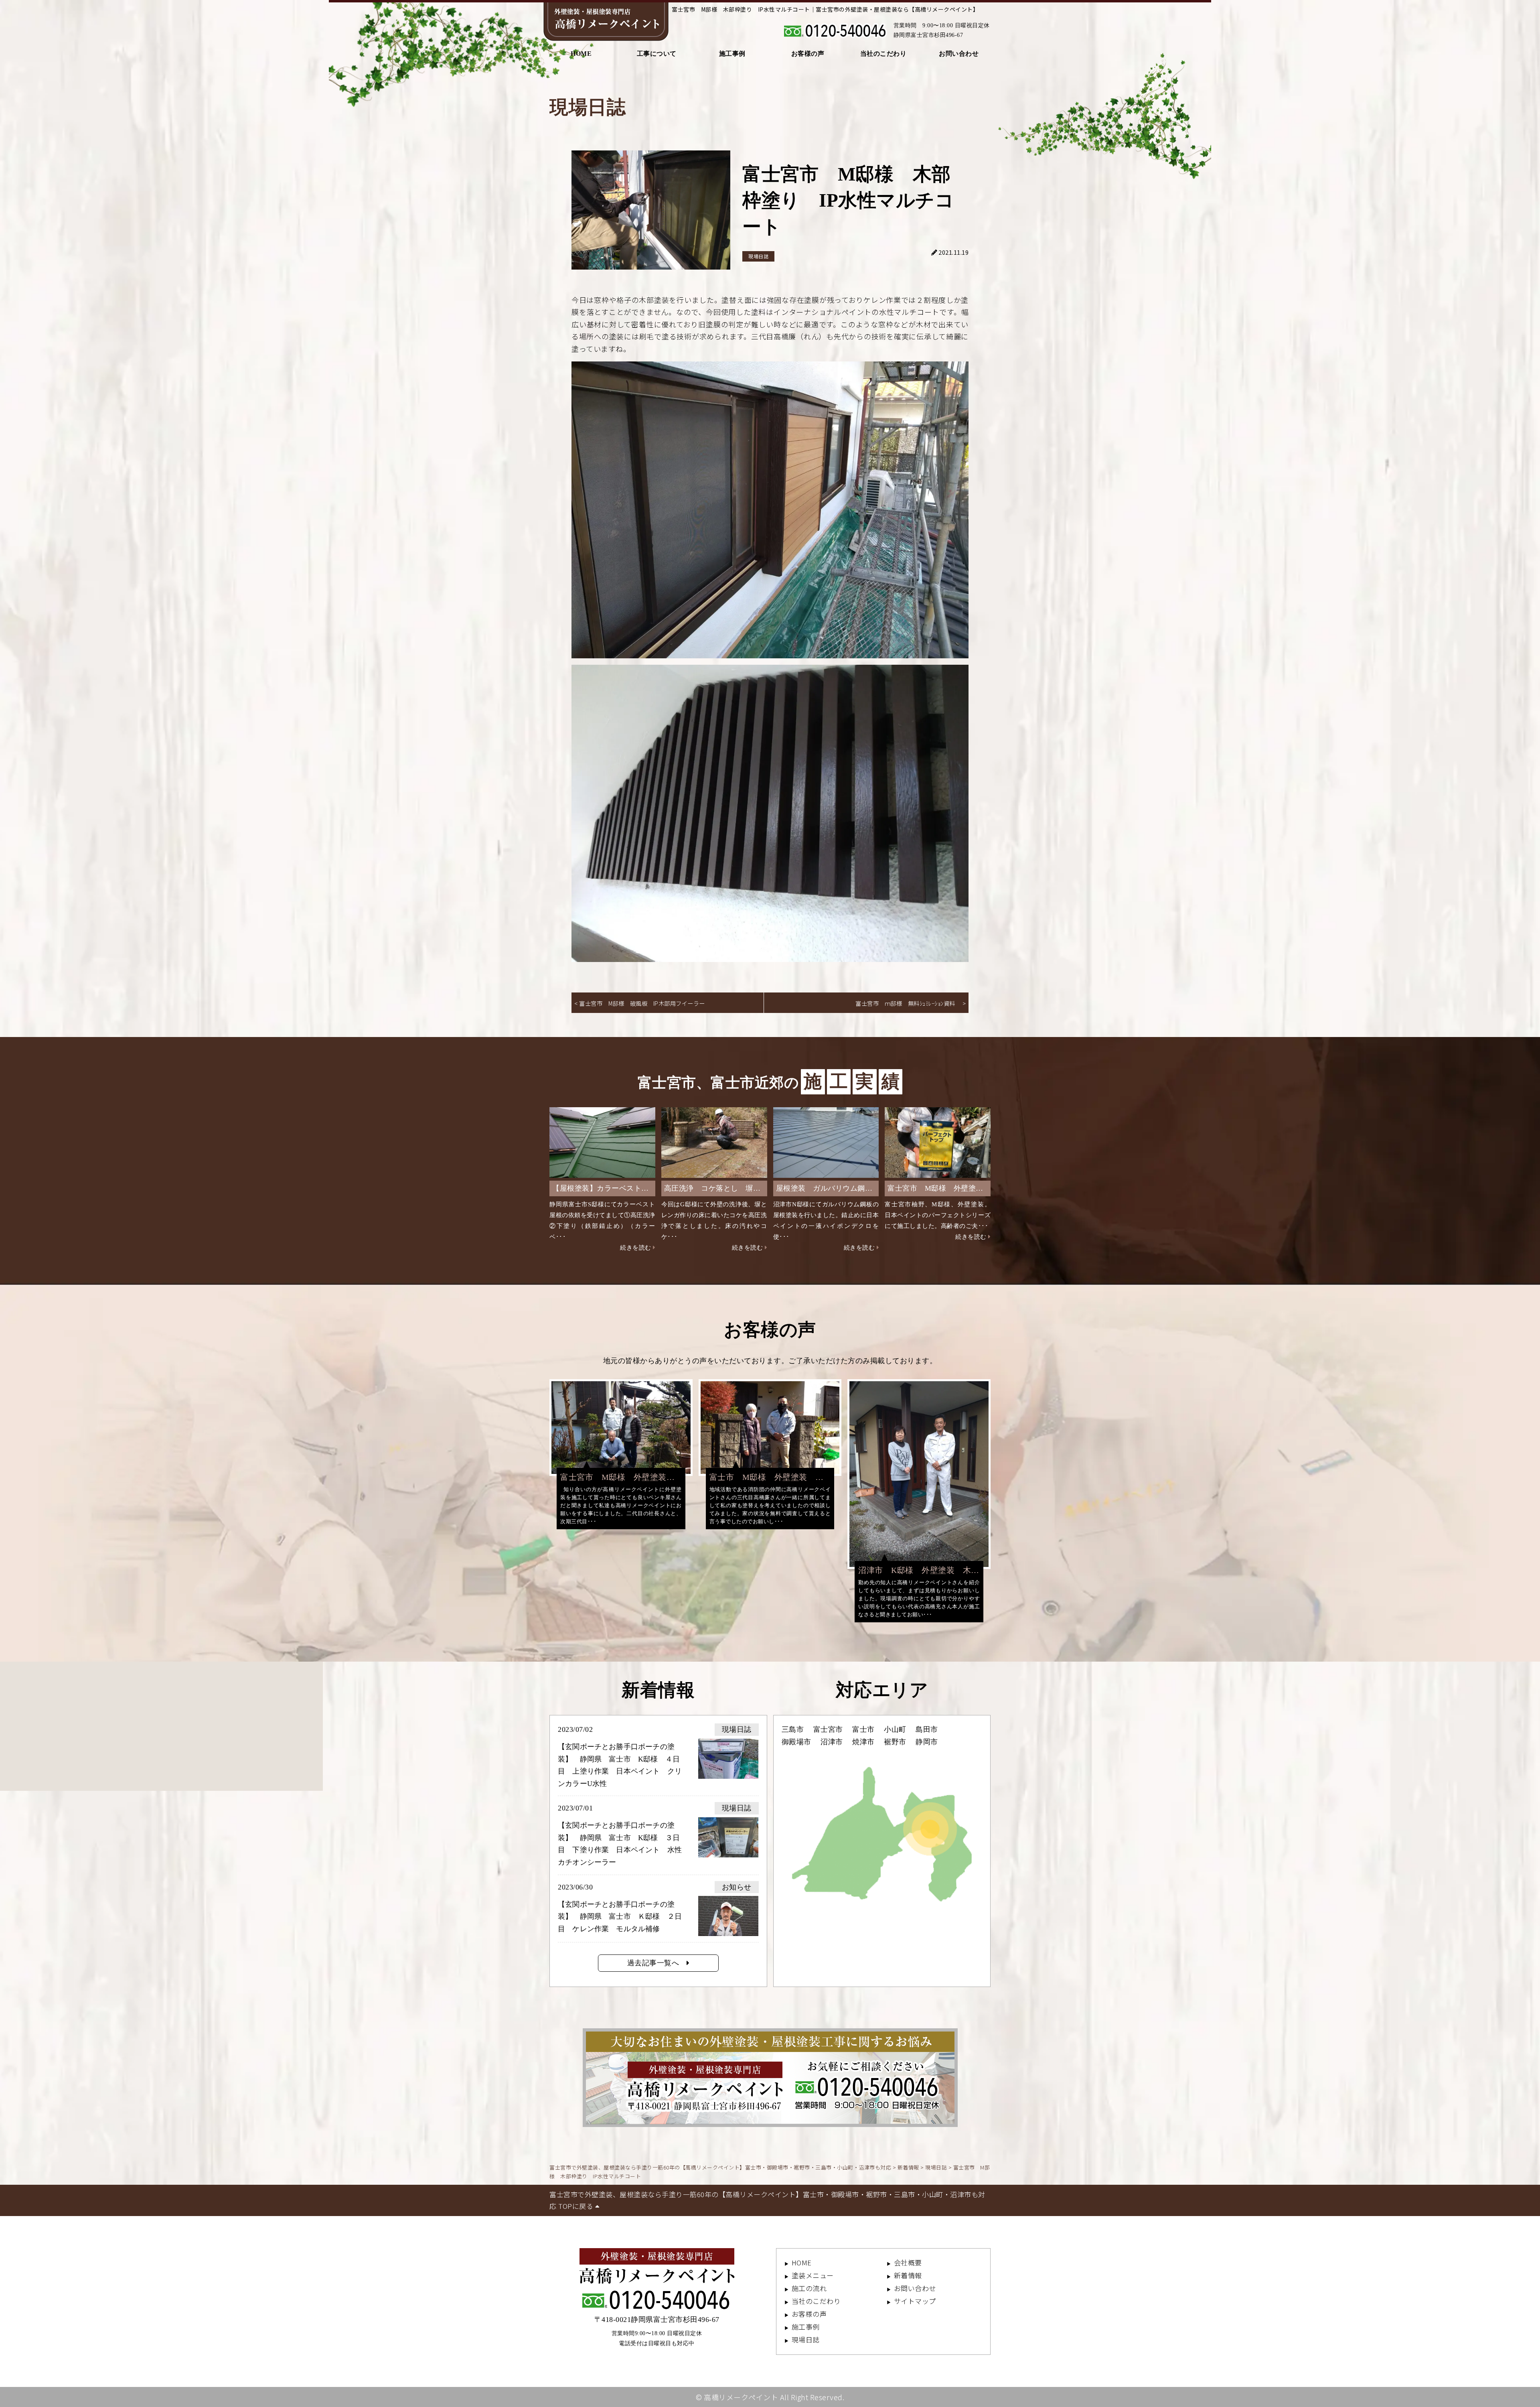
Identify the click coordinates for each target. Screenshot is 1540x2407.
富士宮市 (828, 1729)
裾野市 (895, 1742)
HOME (581, 54)
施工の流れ (809, 2288)
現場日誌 (758, 256)
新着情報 (908, 2275)
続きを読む (636, 1248)
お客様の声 (808, 54)
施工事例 (732, 54)
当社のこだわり (883, 54)
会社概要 (908, 2262)
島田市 (927, 1729)
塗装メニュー (813, 2275)
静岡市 (927, 1742)
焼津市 (863, 1742)
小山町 (895, 1729)
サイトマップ (915, 2301)
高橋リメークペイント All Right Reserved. (774, 2397)
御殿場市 (796, 1742)
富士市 (863, 1729)
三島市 (793, 1729)
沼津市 (832, 1742)
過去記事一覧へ (657, 1963)
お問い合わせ (959, 54)
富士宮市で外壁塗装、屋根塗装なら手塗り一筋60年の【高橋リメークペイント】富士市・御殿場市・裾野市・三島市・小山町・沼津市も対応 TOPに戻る (767, 2200)
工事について (657, 54)
